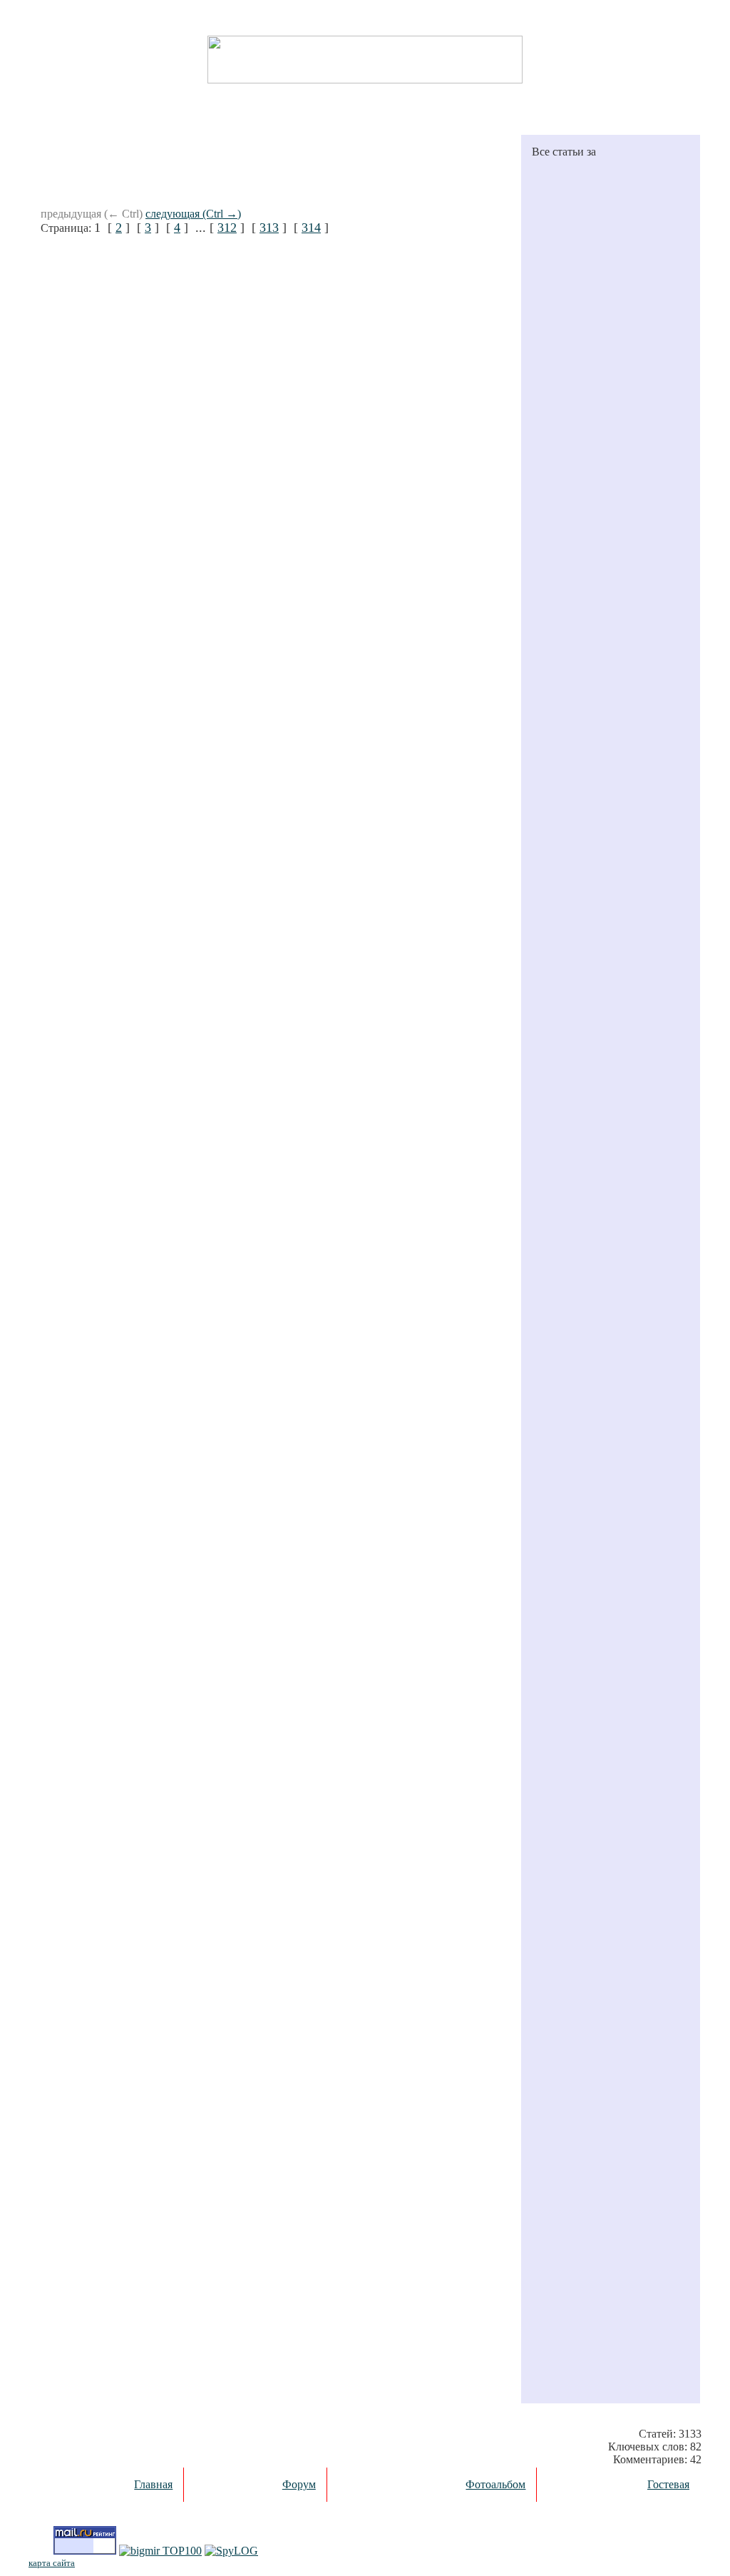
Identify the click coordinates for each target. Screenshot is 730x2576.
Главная (153, 2484)
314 (311, 228)
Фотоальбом (495, 2484)
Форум (299, 2484)
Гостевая (668, 2484)
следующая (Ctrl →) (193, 214)
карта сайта (52, 2563)
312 (227, 228)
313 (269, 228)
